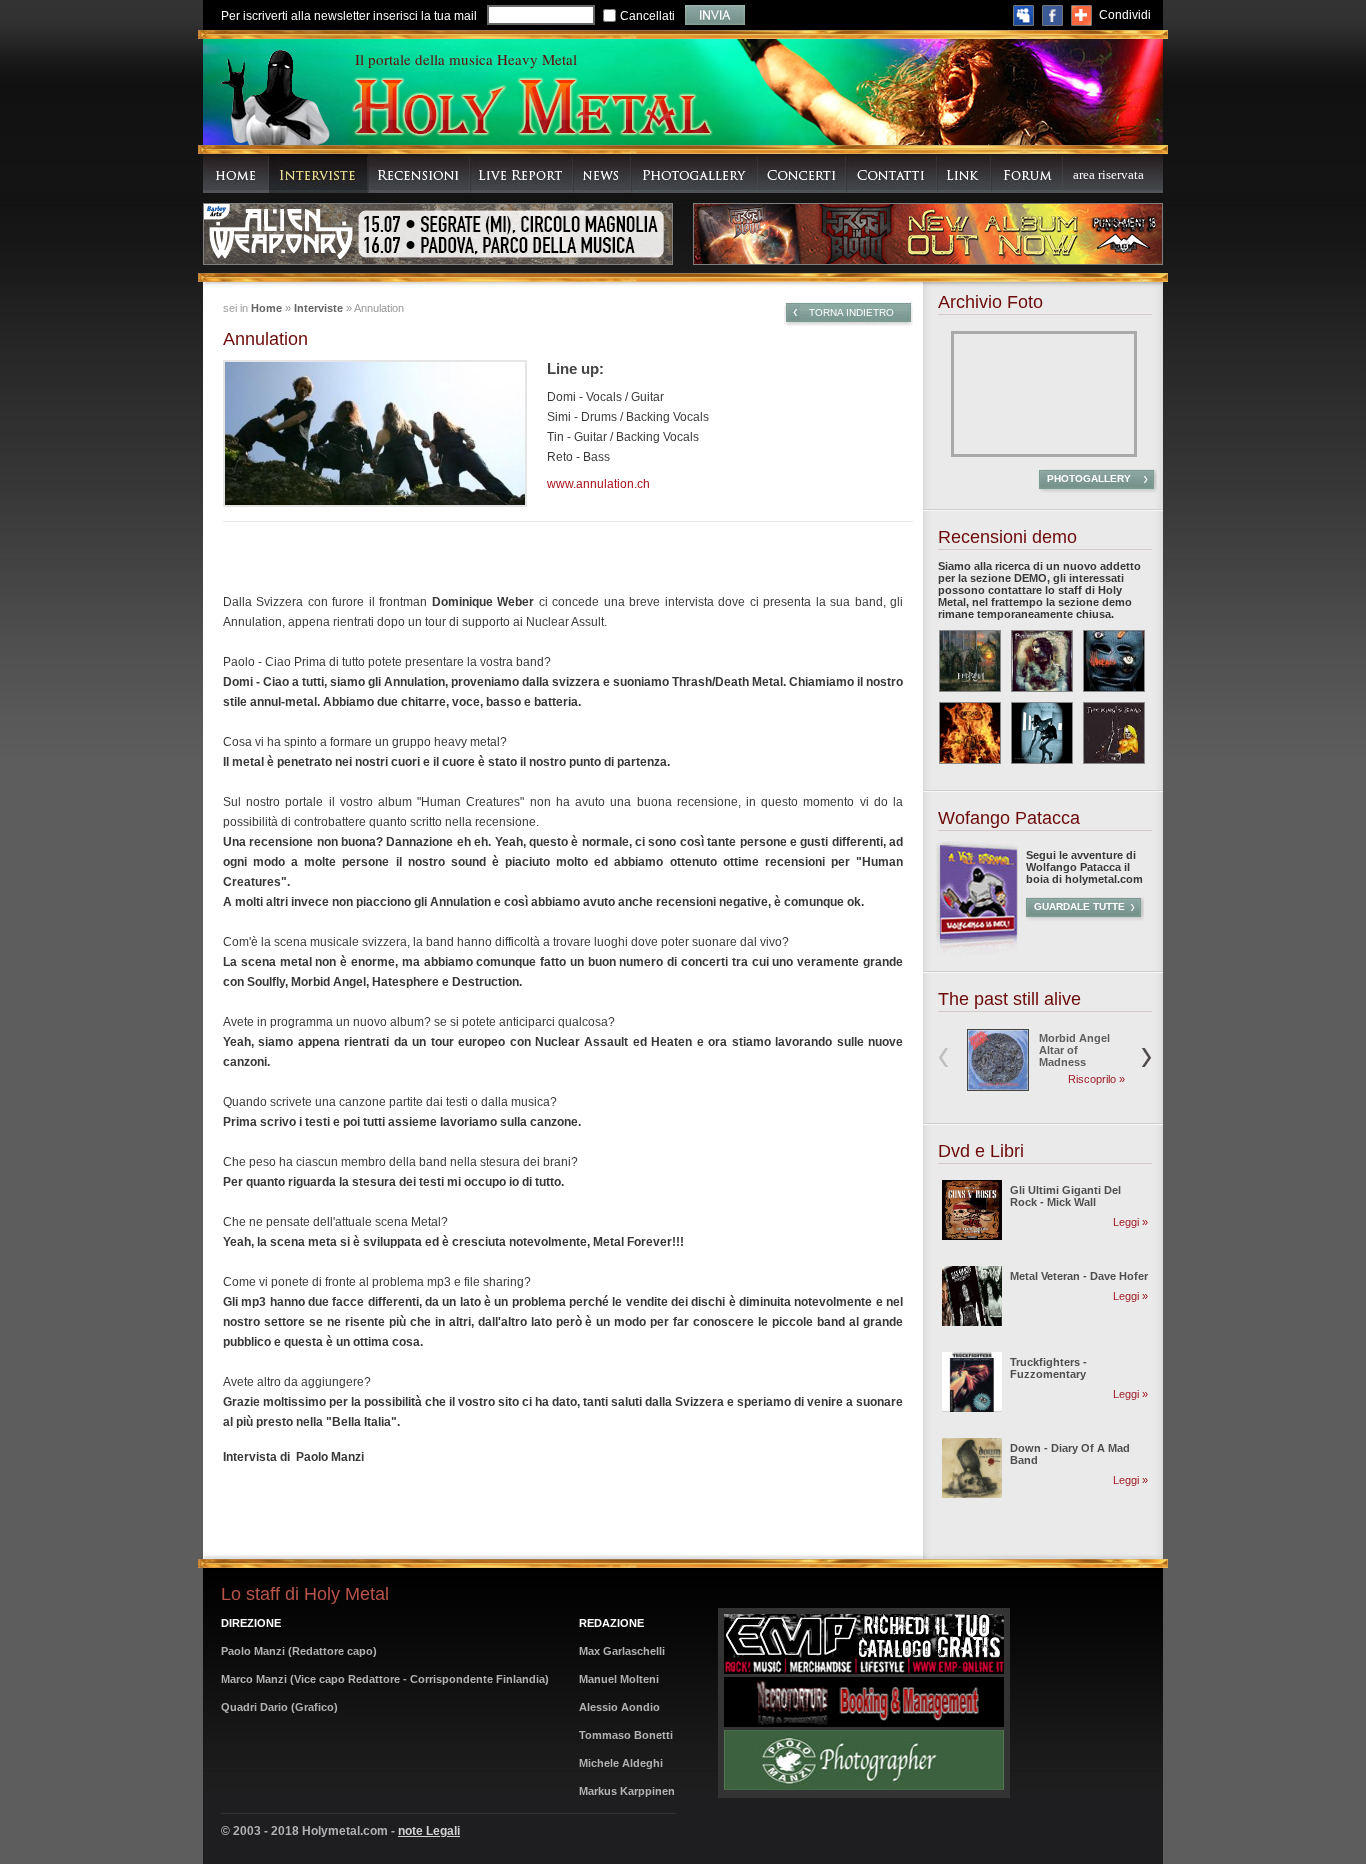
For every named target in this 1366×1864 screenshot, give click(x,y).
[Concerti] (802, 173)
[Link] (964, 173)
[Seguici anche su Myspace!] (1023, 15)
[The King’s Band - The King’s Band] (1114, 733)
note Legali (429, 1831)
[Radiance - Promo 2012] (1042, 661)
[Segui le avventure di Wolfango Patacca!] (977, 951)
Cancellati (647, 16)
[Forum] (1027, 173)
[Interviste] (318, 173)
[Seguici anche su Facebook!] (1052, 15)
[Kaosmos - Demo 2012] (970, 733)
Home (266, 308)
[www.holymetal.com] (531, 109)
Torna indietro (851, 312)
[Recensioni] (419, 173)
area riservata (1108, 174)
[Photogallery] (694, 173)
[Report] (521, 173)
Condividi (1125, 15)
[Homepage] (236, 173)
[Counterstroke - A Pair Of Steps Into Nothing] (1042, 733)
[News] (602, 173)
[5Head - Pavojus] (1114, 661)
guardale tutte (1079, 906)
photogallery (1089, 478)
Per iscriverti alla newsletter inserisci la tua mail (349, 16)
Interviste (318, 308)
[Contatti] (891, 173)
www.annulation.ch (598, 484)
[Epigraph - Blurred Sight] (970, 661)
